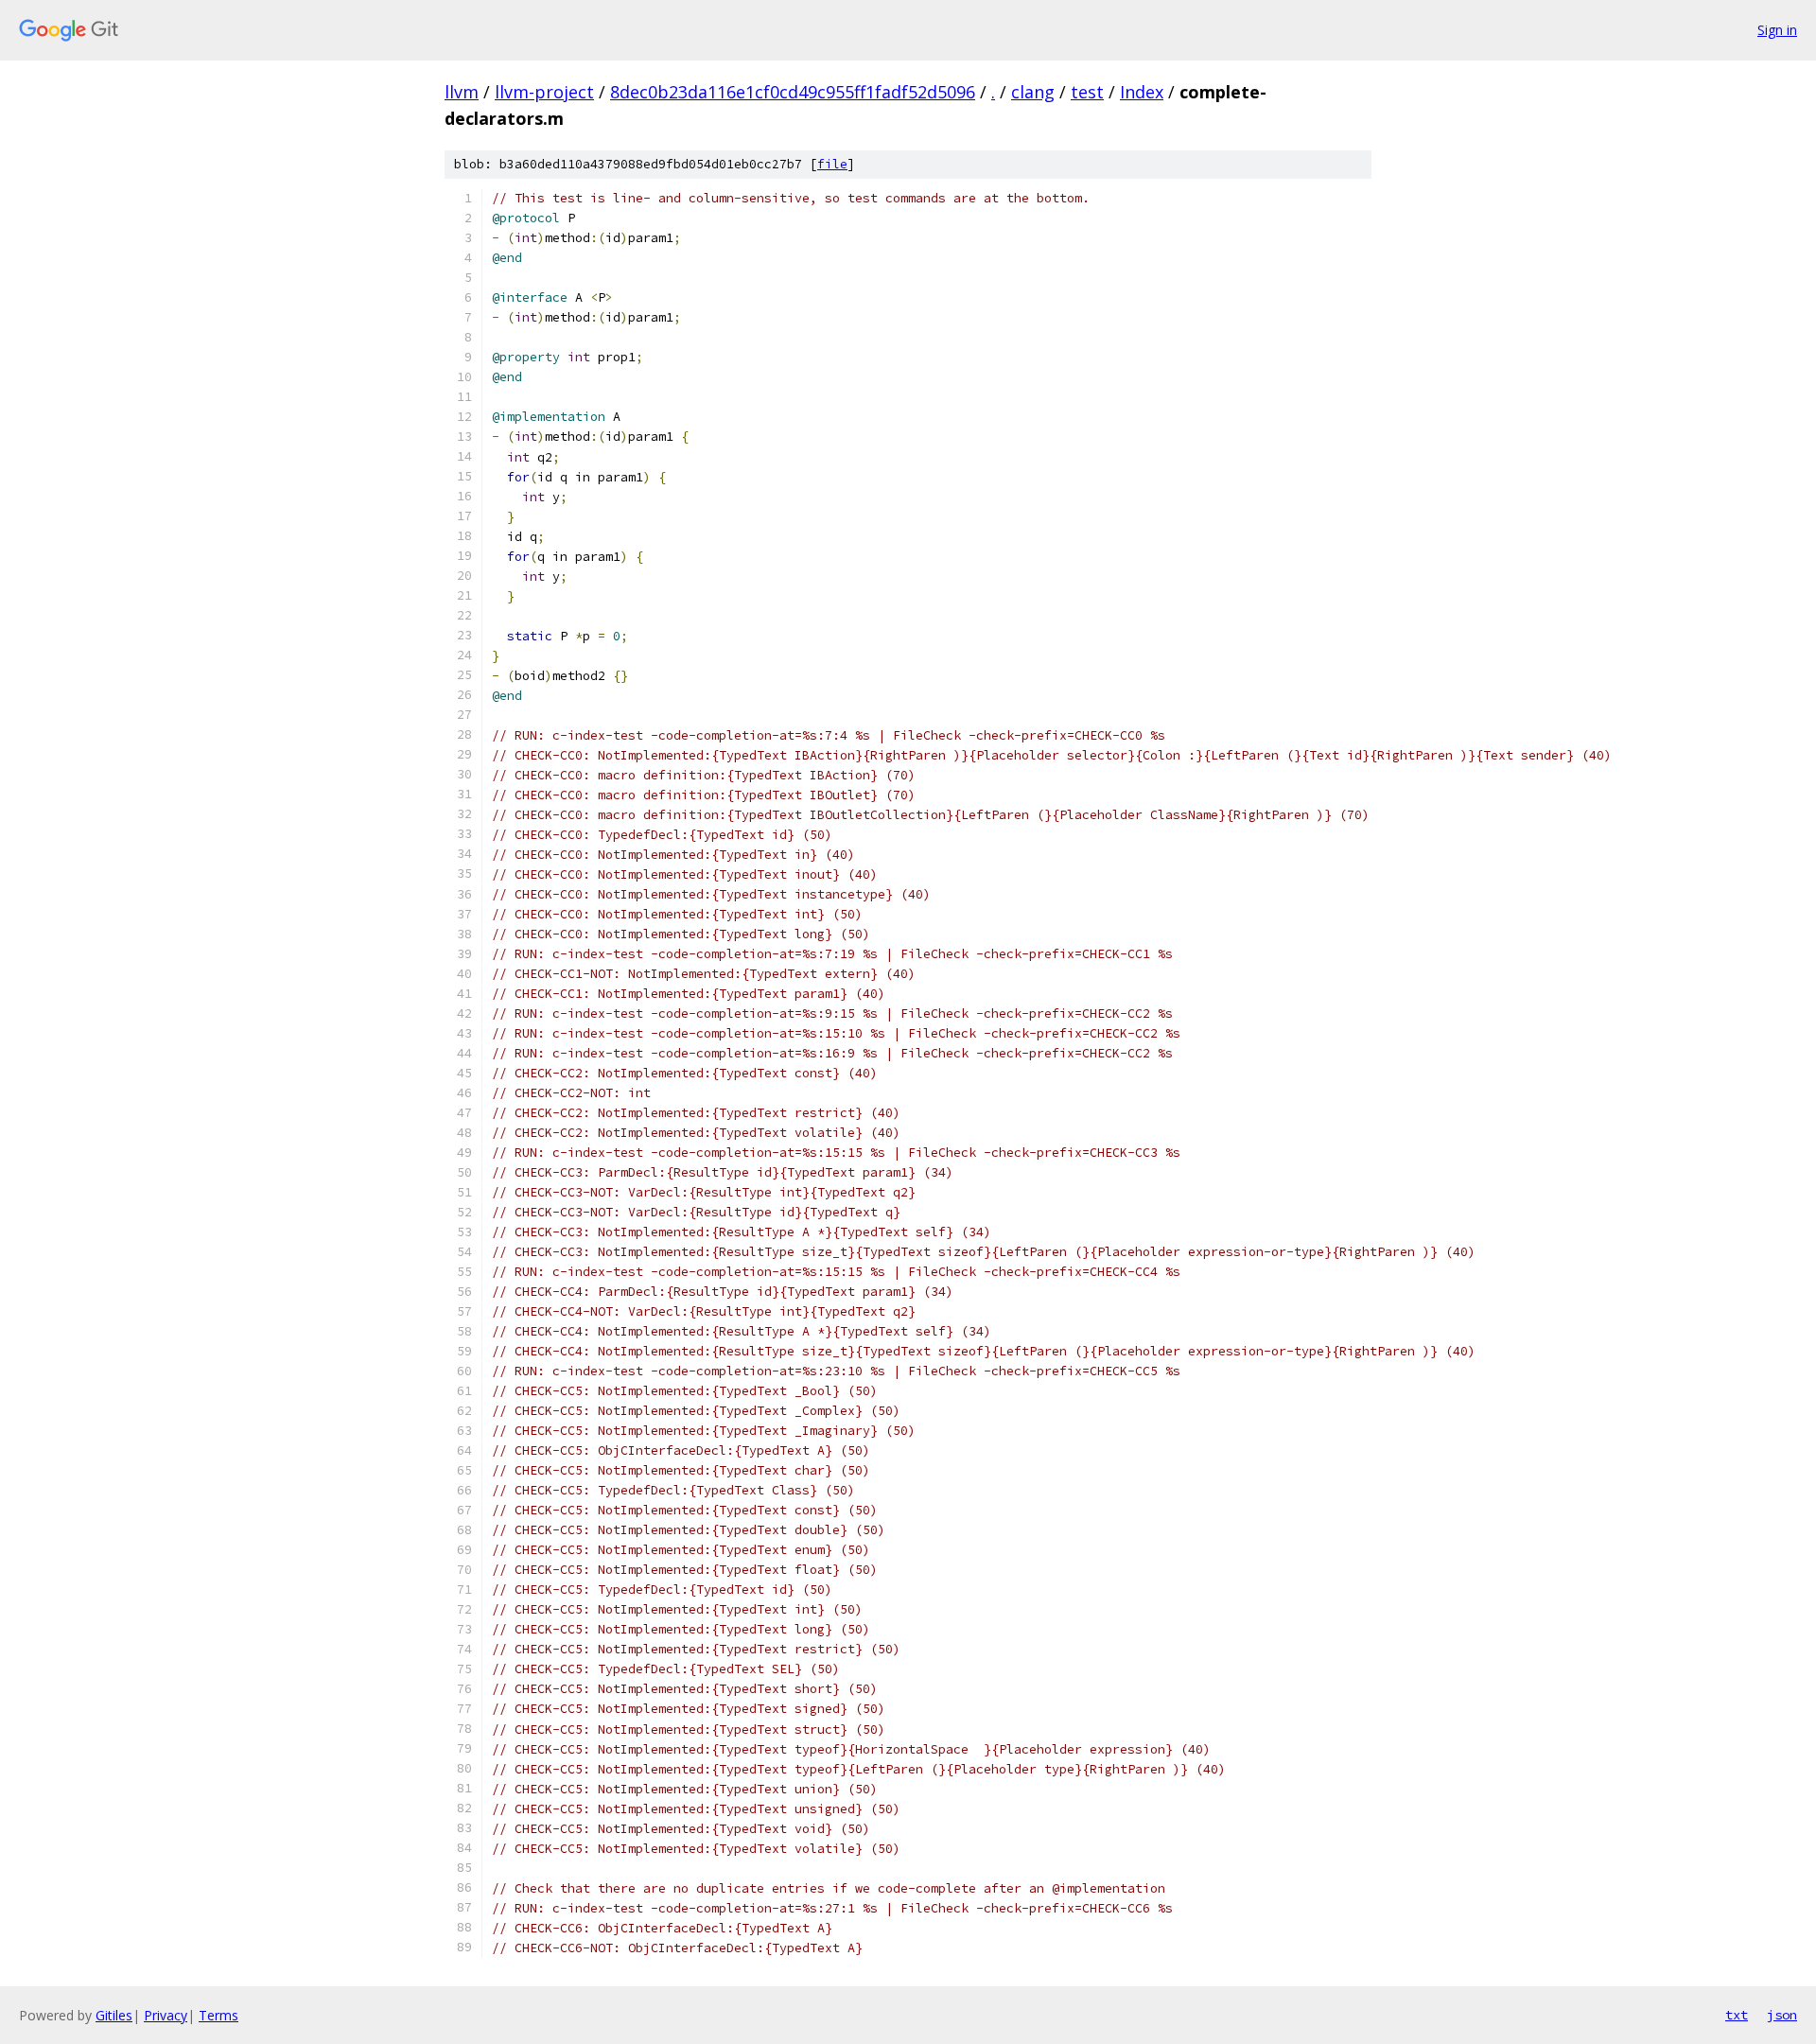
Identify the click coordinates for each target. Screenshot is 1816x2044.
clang (1033, 92)
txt (1737, 2015)
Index (1142, 92)
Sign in (1777, 30)
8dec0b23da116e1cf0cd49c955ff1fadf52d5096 (793, 92)
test (1087, 92)
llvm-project (544, 92)
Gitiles (114, 2015)
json (1782, 2015)
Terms (218, 2015)
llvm (462, 92)
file (832, 164)
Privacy (166, 2015)
